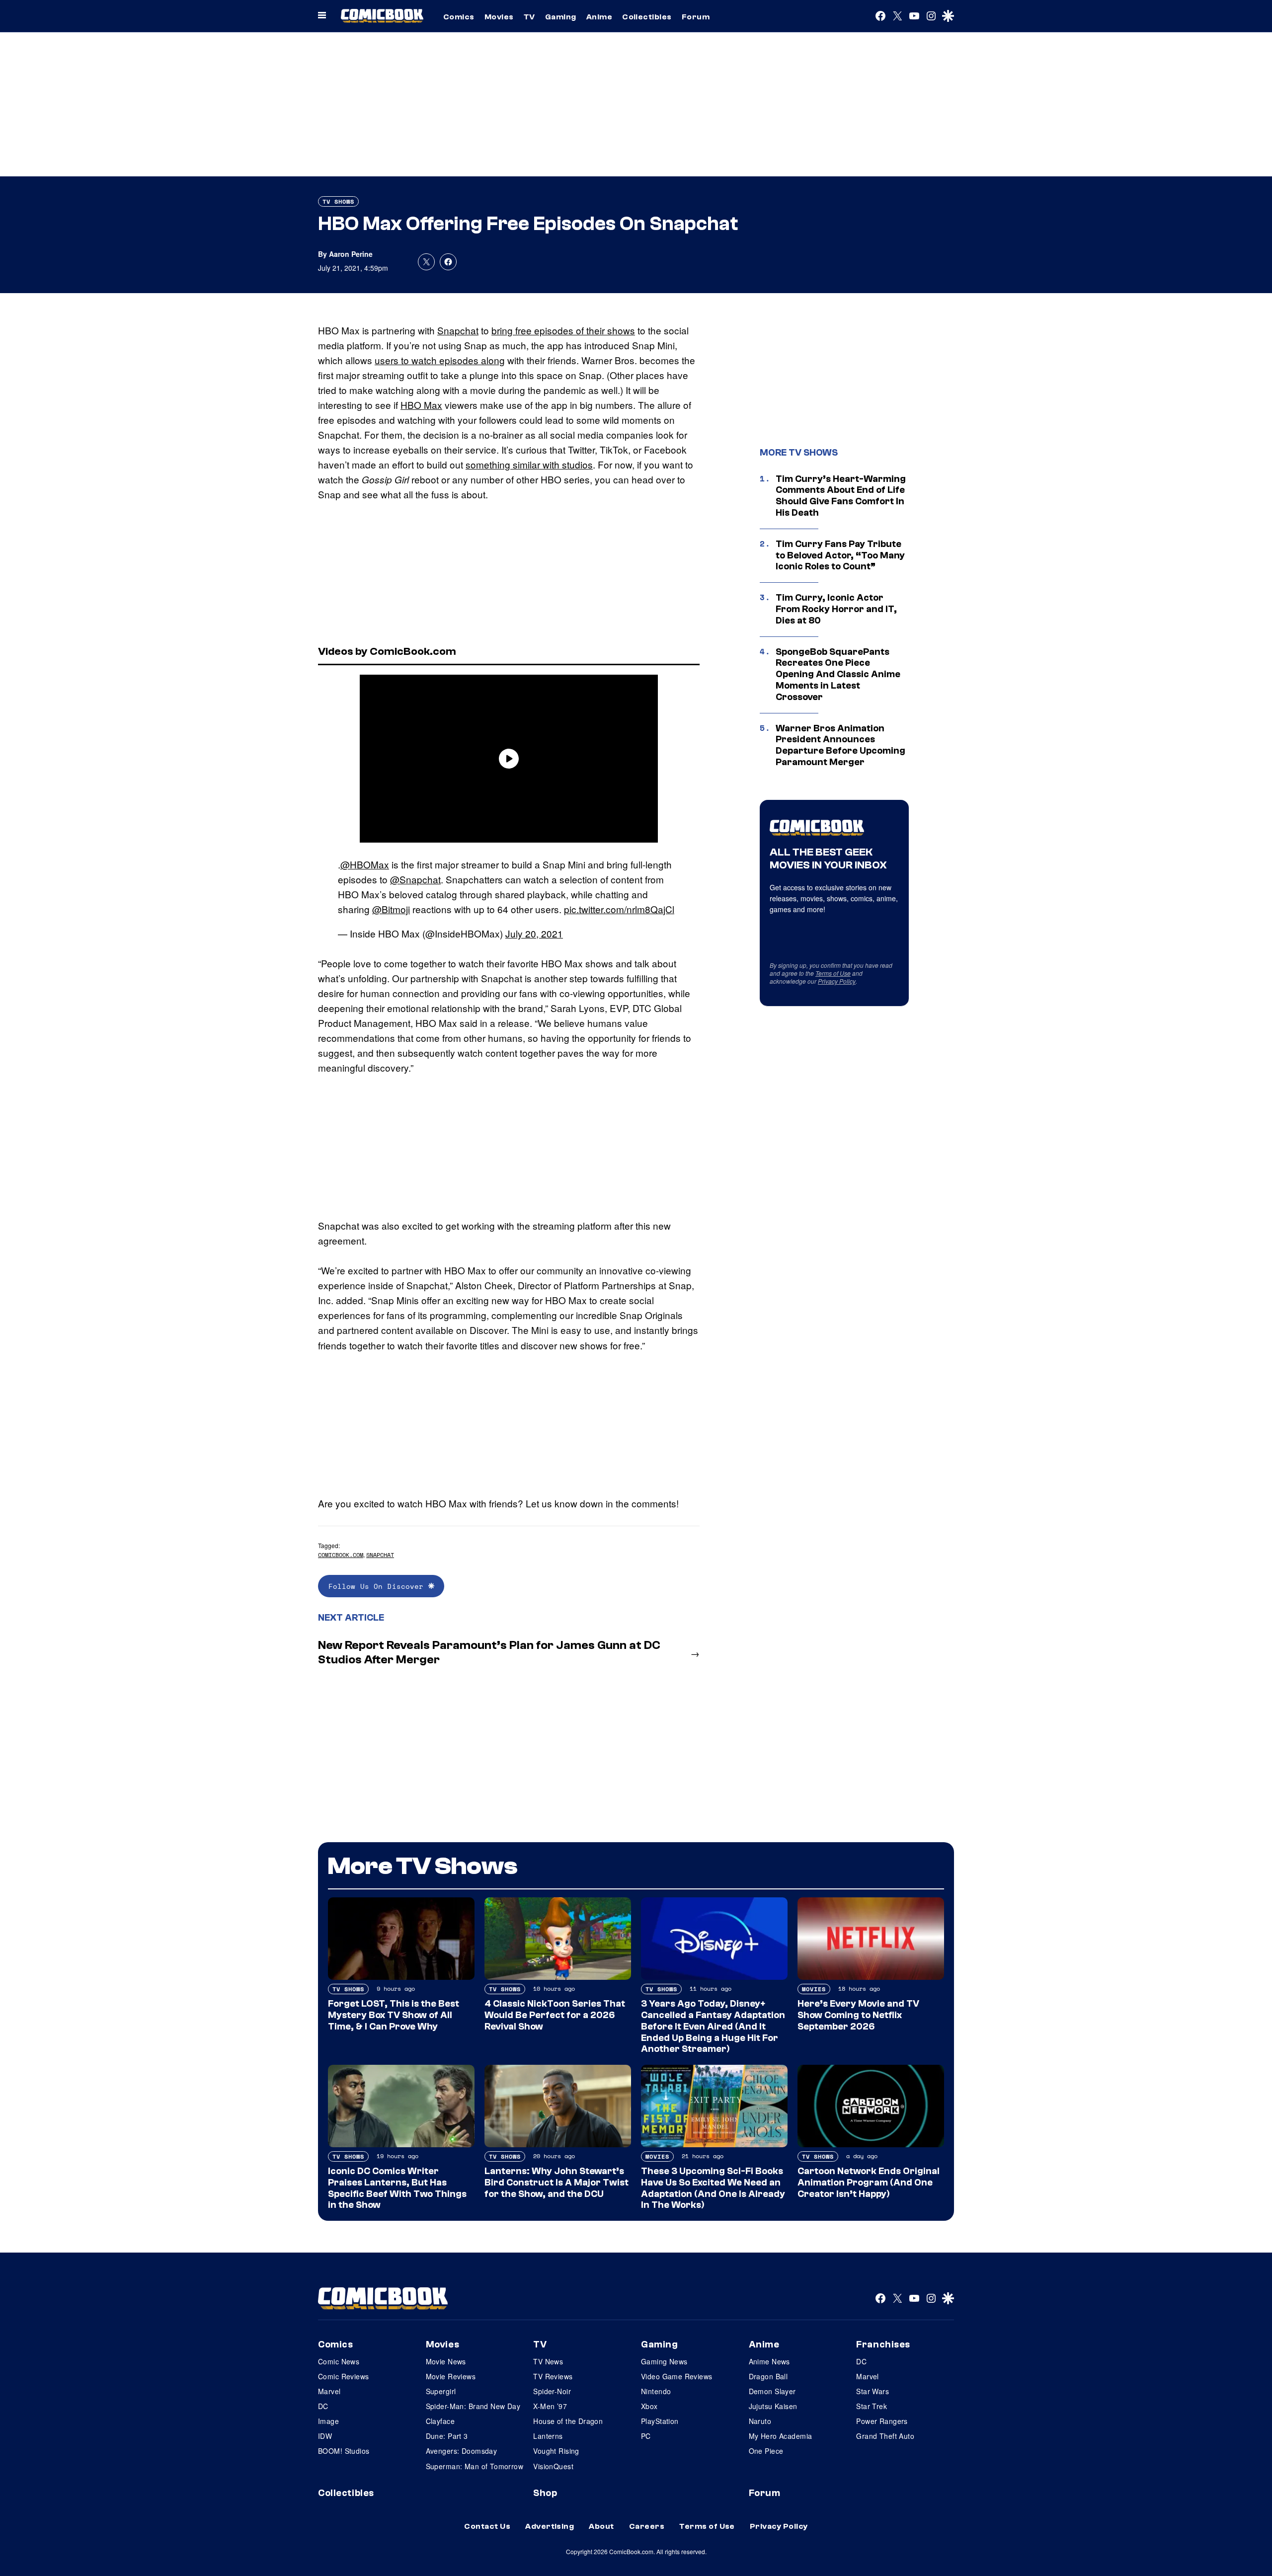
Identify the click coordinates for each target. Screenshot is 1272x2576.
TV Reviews (553, 2376)
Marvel (329, 2391)
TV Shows (338, 201)
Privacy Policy (837, 981)
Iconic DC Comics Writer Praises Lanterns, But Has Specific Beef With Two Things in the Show (397, 2188)
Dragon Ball (768, 2376)
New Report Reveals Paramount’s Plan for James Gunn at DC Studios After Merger (489, 1652)
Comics (459, 17)
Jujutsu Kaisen (773, 2406)
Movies (499, 17)
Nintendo (656, 2391)
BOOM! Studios (344, 2451)
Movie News (446, 2361)
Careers (647, 2526)
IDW (325, 2436)
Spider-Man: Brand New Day (473, 2406)
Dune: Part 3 (447, 2436)
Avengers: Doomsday (462, 2451)
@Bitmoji (391, 909)
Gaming (561, 17)
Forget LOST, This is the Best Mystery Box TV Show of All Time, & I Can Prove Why (394, 2015)
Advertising (550, 2526)
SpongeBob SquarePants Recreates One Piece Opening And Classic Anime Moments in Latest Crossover (838, 674)
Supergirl (441, 2391)
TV (529, 17)
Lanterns (548, 2436)
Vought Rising (556, 2451)
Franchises (883, 2344)
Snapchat (458, 330)
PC (646, 2436)
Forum (696, 17)
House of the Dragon (568, 2421)
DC (323, 2406)
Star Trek (872, 2406)
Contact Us (487, 2526)
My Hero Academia (781, 2436)
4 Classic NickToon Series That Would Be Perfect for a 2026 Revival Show (555, 2015)
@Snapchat (415, 879)
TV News (548, 2361)
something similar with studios (529, 464)
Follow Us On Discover (378, 1586)
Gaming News (664, 2361)
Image (328, 2421)
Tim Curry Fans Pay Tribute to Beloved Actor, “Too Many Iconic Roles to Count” (840, 555)
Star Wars (873, 2391)
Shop (545, 2493)
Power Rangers (882, 2421)
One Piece (766, 2451)
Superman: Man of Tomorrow (475, 2466)
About (601, 2526)
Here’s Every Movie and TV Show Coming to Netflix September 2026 (858, 2015)
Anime (599, 17)
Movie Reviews (451, 2376)
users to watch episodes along (440, 360)
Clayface (440, 2421)
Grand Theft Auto (885, 2436)
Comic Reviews (343, 2376)
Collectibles (647, 17)
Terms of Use (833, 973)
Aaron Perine (351, 254)
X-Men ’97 (550, 2406)
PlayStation (660, 2421)
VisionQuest (553, 2466)
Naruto (760, 2421)
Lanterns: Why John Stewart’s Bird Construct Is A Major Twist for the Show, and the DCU (556, 2183)
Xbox (649, 2406)
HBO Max (421, 405)
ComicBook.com (341, 1555)
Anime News (769, 2361)
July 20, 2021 (534, 933)
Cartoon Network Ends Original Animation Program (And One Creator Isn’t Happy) (869, 2183)
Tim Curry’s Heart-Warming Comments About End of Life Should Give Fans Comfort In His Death (841, 496)
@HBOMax (365, 864)
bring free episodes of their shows (563, 330)
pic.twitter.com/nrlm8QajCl (619, 909)
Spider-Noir (552, 2391)
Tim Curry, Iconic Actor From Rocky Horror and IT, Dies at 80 (836, 609)
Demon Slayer (772, 2391)
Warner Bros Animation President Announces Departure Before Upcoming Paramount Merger (840, 745)
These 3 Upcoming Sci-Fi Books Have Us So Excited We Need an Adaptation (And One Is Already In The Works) (713, 2188)
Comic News (339, 2361)
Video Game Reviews (677, 2376)
